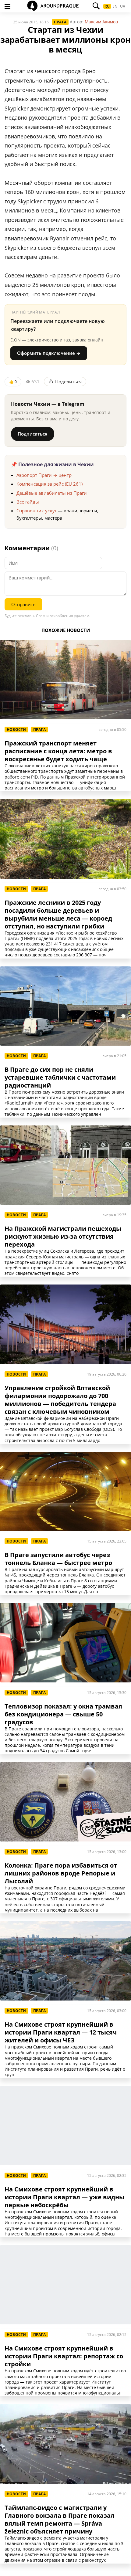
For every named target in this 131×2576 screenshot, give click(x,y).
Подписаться (33, 434)
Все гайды (28, 502)
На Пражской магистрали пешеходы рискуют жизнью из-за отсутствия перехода (63, 1237)
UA (123, 6)
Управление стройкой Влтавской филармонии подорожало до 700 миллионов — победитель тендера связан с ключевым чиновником (60, 1400)
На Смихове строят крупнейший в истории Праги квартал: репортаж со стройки (64, 2356)
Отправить (23, 604)
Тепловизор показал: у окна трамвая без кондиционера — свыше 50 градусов (63, 1714)
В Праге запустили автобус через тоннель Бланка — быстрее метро (58, 1559)
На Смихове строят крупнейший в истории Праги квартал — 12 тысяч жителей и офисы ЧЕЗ (61, 2032)
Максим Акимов (101, 22)
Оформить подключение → (49, 353)
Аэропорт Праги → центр (44, 475)
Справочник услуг (37, 511)
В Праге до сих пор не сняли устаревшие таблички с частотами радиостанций (60, 1078)
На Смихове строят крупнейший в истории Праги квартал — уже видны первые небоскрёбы (64, 2197)
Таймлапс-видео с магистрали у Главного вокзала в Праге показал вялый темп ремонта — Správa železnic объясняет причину (60, 2520)
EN (115, 6)
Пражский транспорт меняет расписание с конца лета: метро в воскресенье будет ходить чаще (58, 751)
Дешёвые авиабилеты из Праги (52, 493)
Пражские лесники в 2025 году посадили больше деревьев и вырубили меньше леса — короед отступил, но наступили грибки (58, 915)
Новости (16, 730)
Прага (60, 22)
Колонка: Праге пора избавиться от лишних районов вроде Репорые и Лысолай (61, 1873)
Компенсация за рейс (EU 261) (50, 484)
